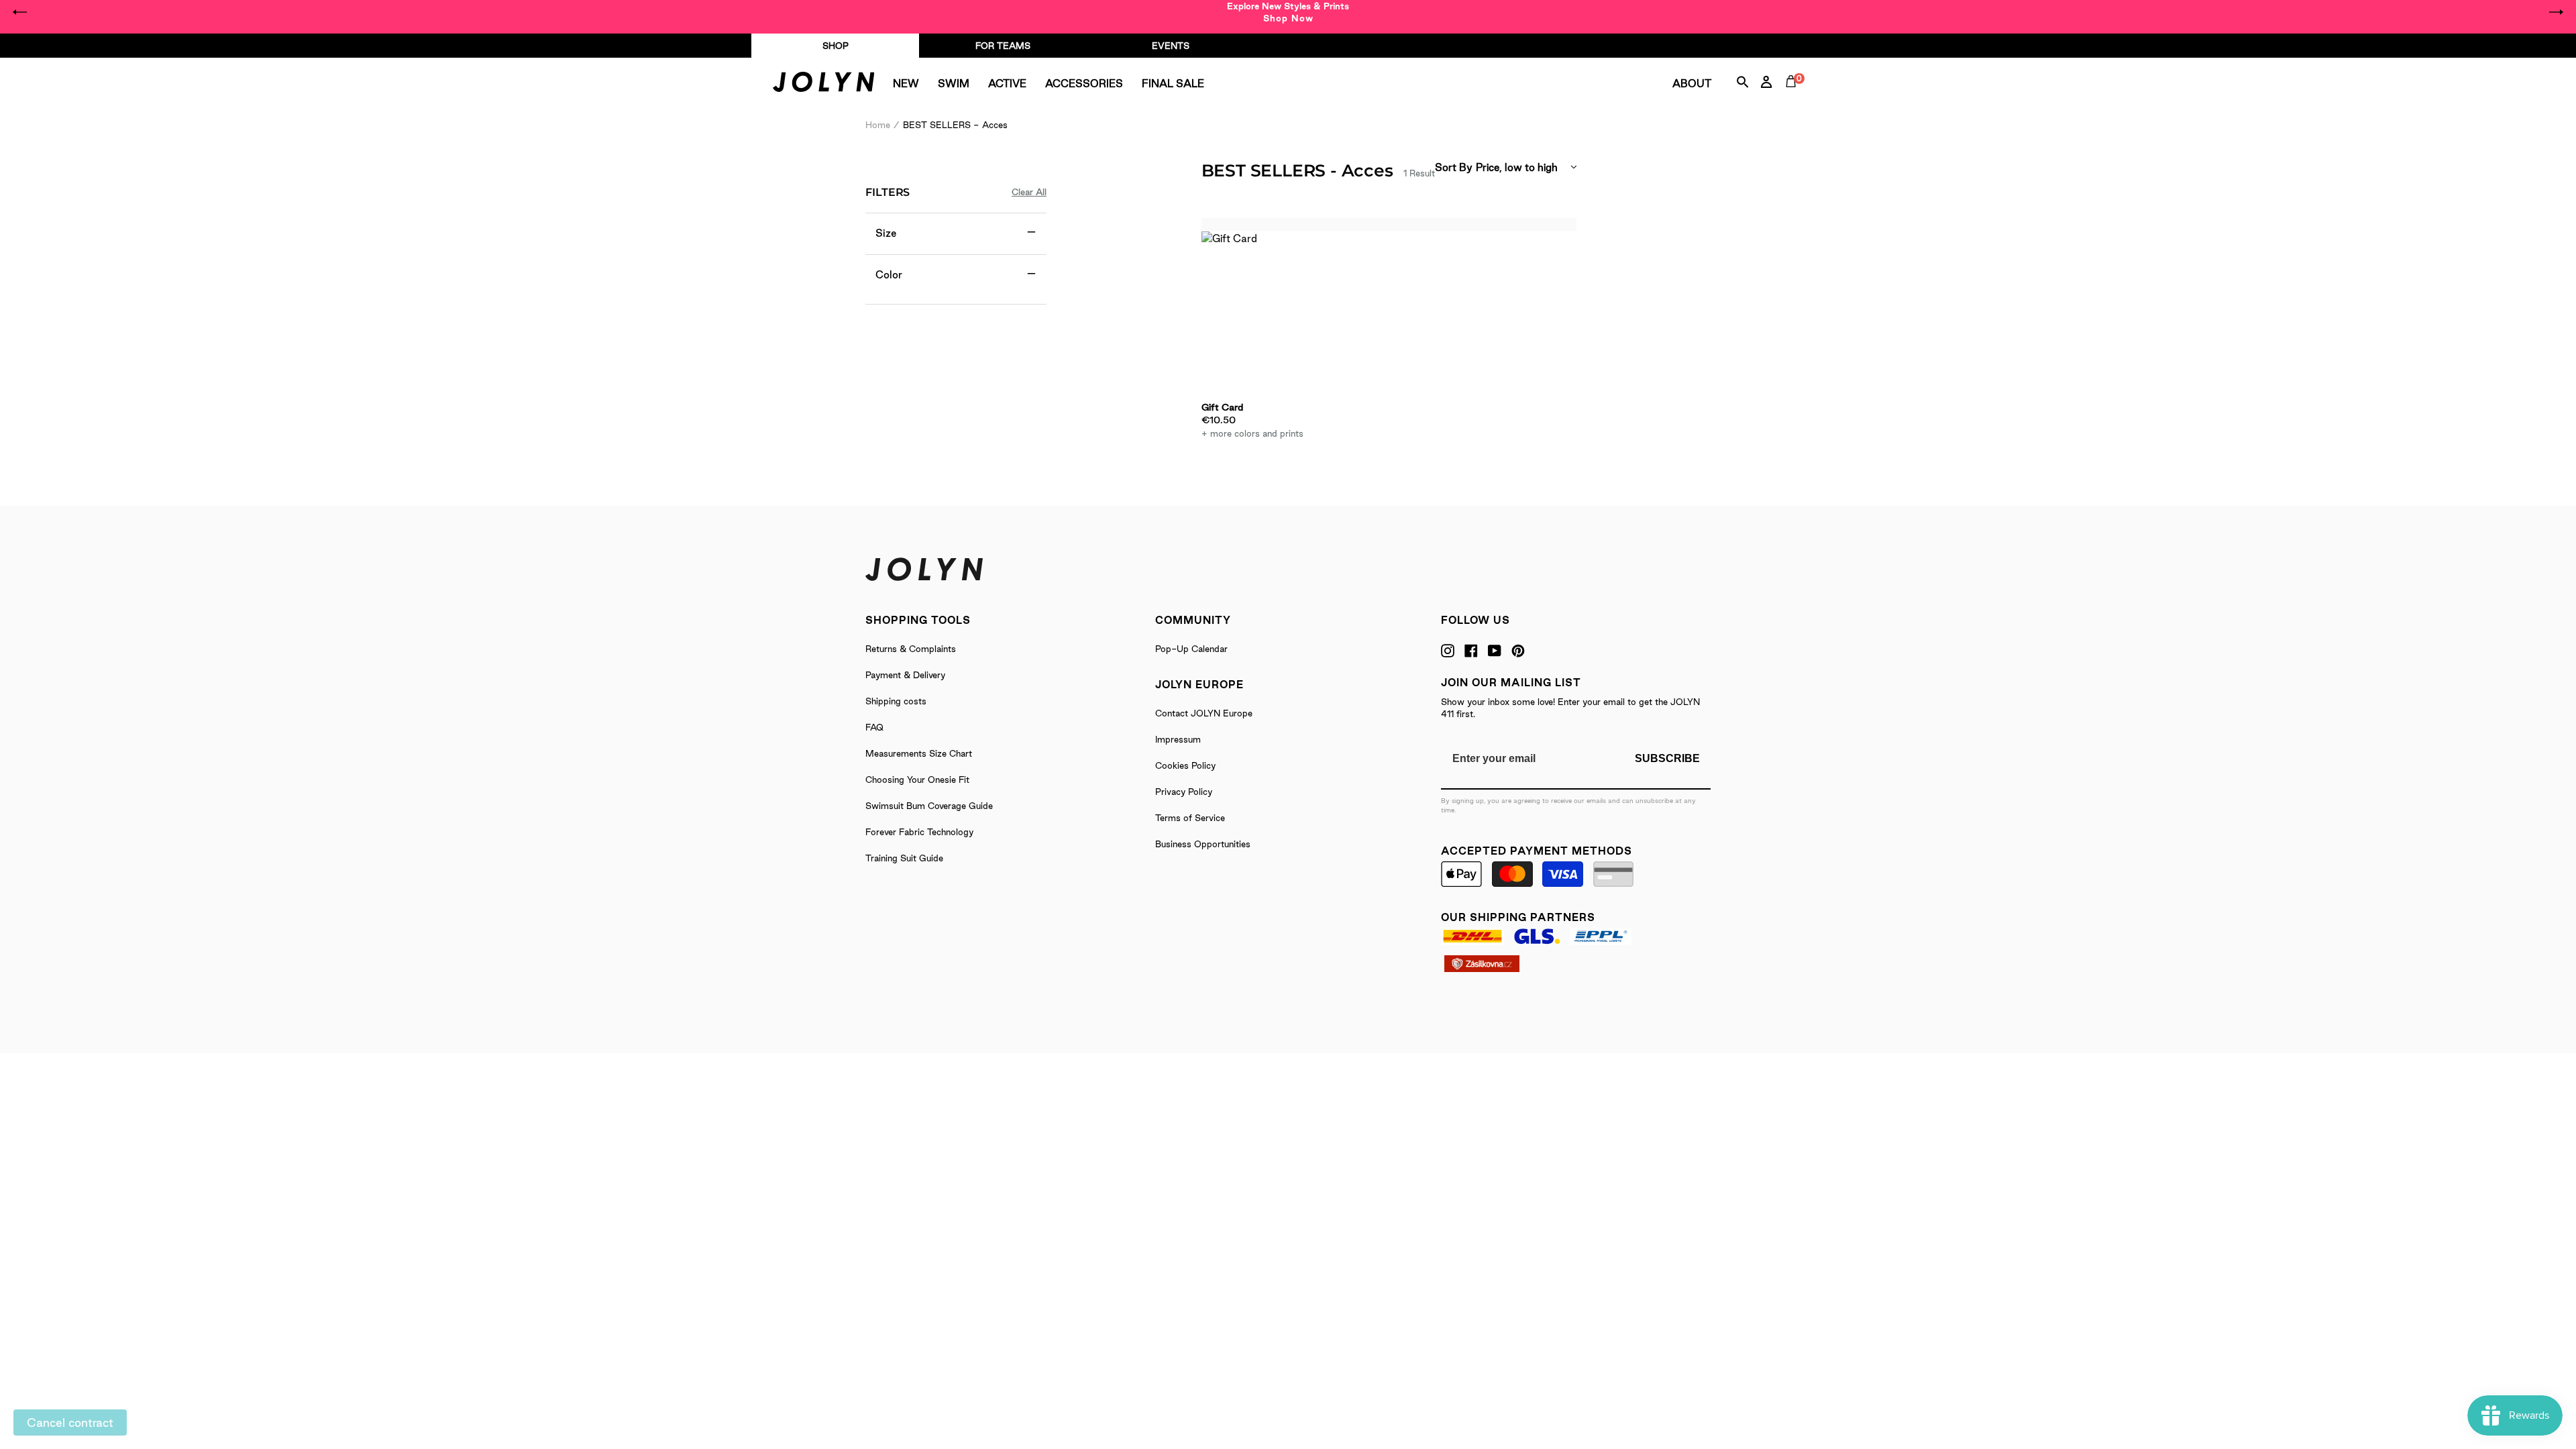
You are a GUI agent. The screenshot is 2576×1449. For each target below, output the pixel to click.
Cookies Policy (1185, 765)
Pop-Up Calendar (1191, 649)
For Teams (1003, 46)
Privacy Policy (1184, 792)
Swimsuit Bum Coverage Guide (929, 806)
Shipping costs (896, 701)
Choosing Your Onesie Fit (917, 780)
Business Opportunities (1203, 844)
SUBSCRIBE (1667, 758)
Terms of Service (1190, 818)
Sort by (1454, 167)
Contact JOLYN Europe (1204, 713)
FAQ (874, 727)
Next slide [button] (2556, 12)
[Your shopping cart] (1794, 97)
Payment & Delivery (905, 675)
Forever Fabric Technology (919, 832)
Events (1171, 46)
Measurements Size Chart (919, 753)
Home (878, 125)
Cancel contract (70, 1423)
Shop (836, 46)
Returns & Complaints (911, 649)
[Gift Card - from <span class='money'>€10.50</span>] (1257, 315)
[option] (1288, 12)
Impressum (1178, 739)
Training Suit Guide (904, 858)
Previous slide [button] (20, 12)
